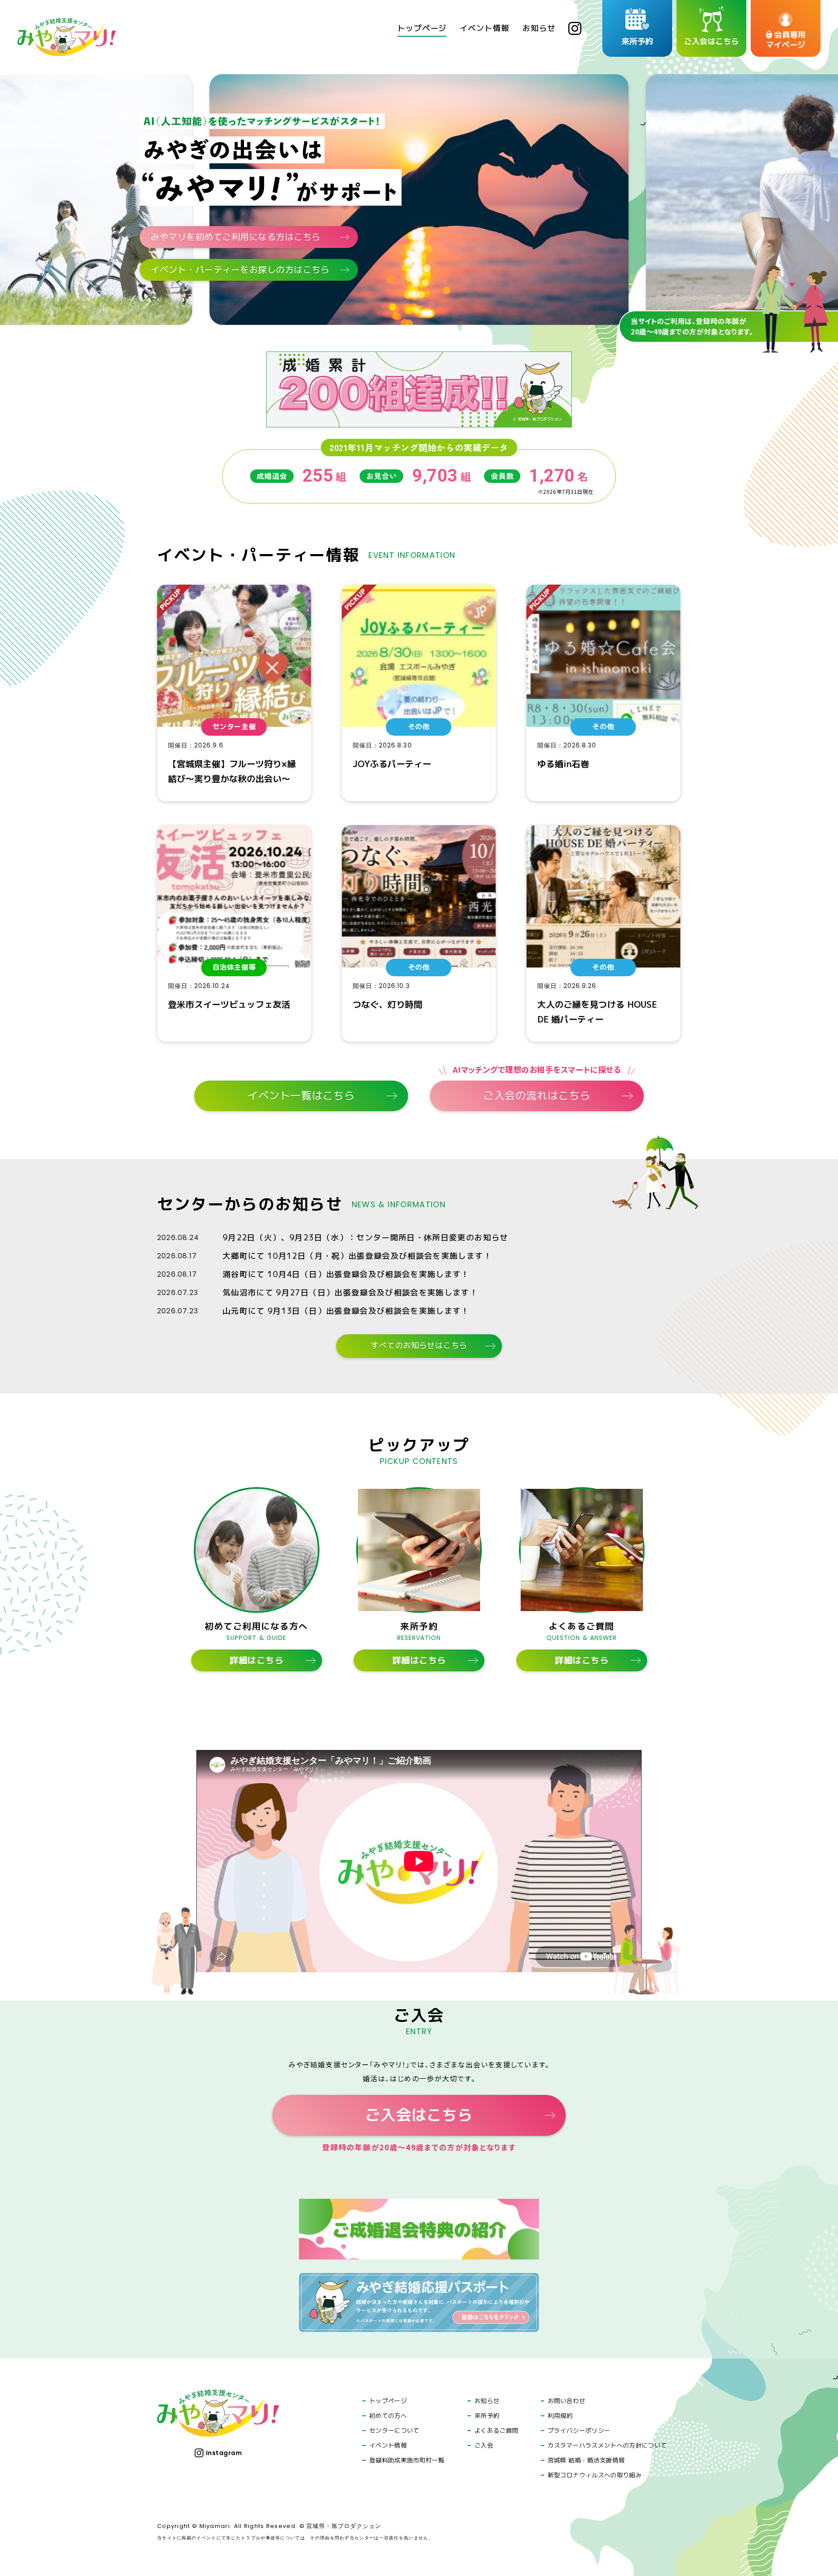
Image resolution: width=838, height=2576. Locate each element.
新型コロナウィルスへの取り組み (595, 2475)
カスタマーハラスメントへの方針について (607, 2445)
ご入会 (484, 2445)
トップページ (388, 2401)
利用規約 (560, 2416)
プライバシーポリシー (579, 2431)
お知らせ (487, 2401)
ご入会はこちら (419, 2115)
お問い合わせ (567, 2401)
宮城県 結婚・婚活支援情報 (586, 2460)
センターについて (394, 2431)
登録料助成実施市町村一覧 (407, 2460)
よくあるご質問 (496, 2431)
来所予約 (487, 2416)
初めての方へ (388, 2416)
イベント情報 (388, 2445)
